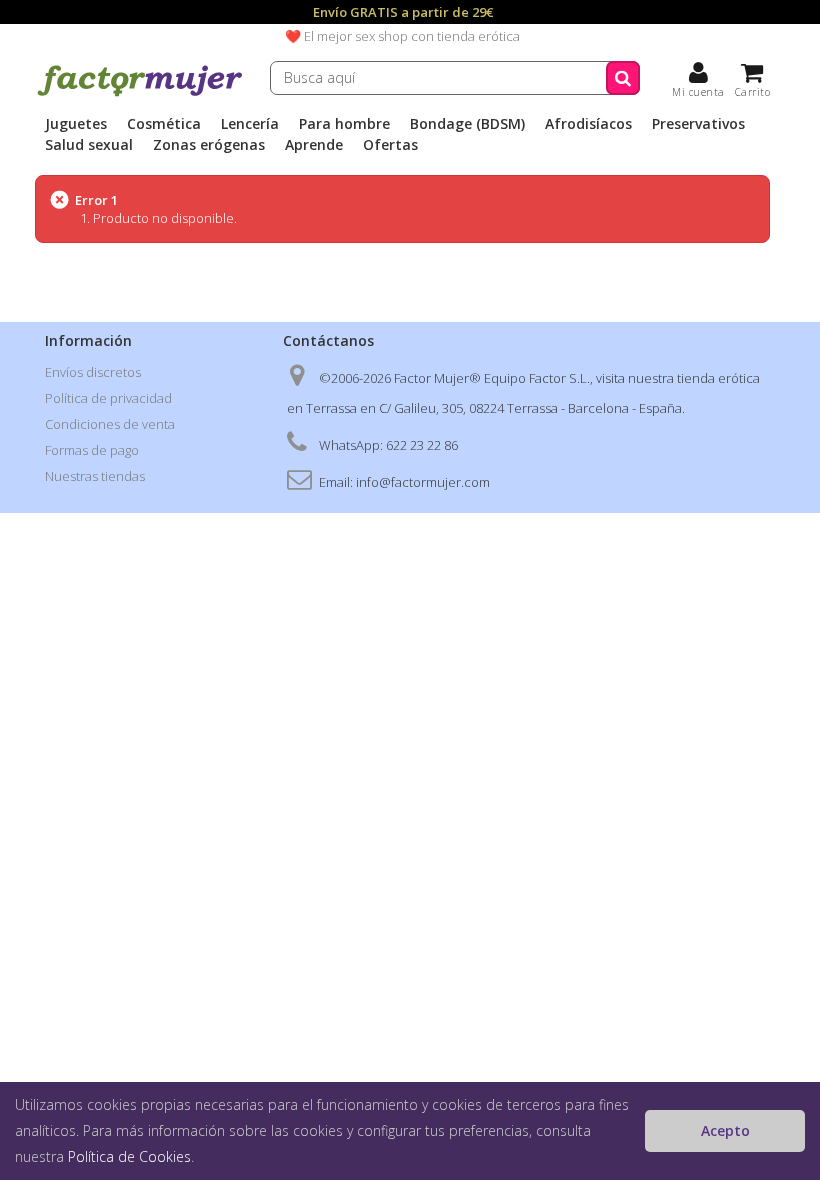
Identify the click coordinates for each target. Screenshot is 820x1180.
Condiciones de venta (110, 424)
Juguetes (76, 124)
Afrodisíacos (588, 124)
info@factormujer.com (423, 482)
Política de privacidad (108, 398)
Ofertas (390, 145)
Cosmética (164, 124)
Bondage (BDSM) (467, 124)
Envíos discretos (93, 372)
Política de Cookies (129, 1156)
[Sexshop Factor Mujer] (140, 93)
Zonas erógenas (209, 145)
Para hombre (344, 124)
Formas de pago (92, 450)
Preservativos (698, 124)
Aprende (314, 145)
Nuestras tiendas (95, 476)
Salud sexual (89, 145)
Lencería (250, 124)
